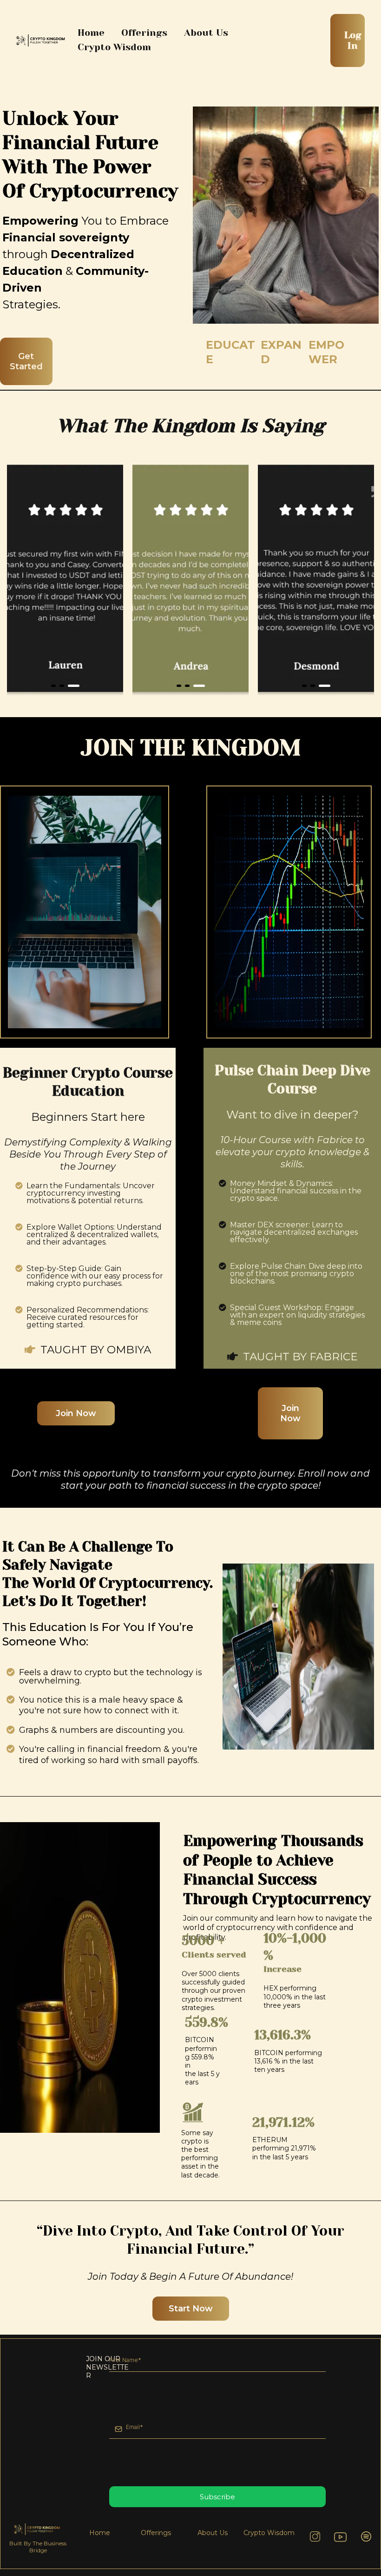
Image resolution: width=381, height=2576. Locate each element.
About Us (206, 33)
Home (91, 33)
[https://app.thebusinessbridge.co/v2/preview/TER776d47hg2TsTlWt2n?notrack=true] (42, 40)
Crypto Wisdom (114, 47)
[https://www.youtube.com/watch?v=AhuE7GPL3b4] (340, 2539)
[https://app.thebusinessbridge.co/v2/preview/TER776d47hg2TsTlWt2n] (38, 2529)
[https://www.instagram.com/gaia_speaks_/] (315, 2536)
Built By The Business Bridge (38, 2547)
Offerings (144, 33)
